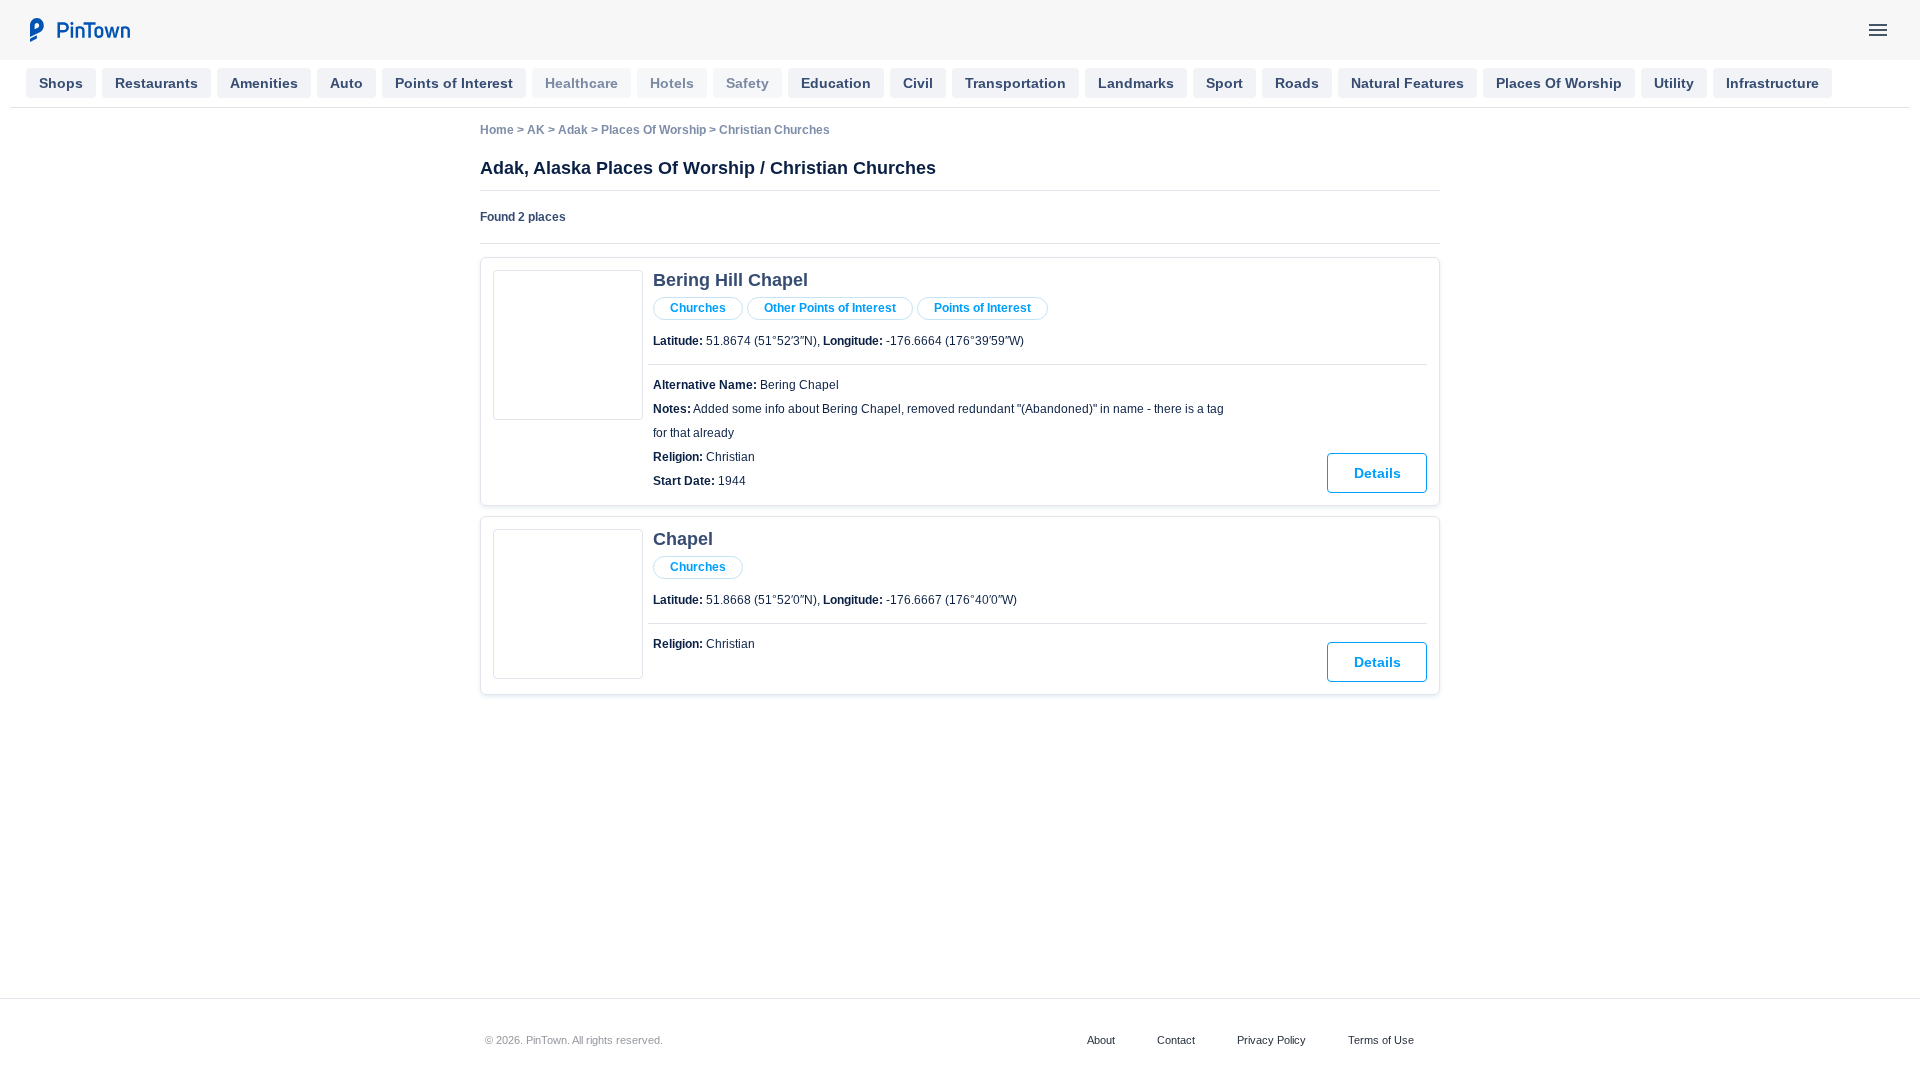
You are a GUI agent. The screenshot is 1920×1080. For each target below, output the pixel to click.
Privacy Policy (1271, 1040)
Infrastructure (1772, 83)
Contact (1176, 1040)
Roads (1297, 83)
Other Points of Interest (830, 308)
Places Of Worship (1559, 83)
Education (836, 83)
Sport (1224, 83)
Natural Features (1407, 83)
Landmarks (1136, 83)
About (1101, 1040)
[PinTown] (79, 30)
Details (1377, 473)
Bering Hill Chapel (730, 280)
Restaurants (156, 83)
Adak (573, 130)
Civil (918, 83)
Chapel (683, 539)
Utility (1674, 83)
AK (536, 130)
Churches (698, 308)
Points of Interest (454, 83)
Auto (346, 83)
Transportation (1015, 83)
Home (497, 130)
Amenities (264, 83)
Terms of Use (1381, 1040)
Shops (61, 83)
